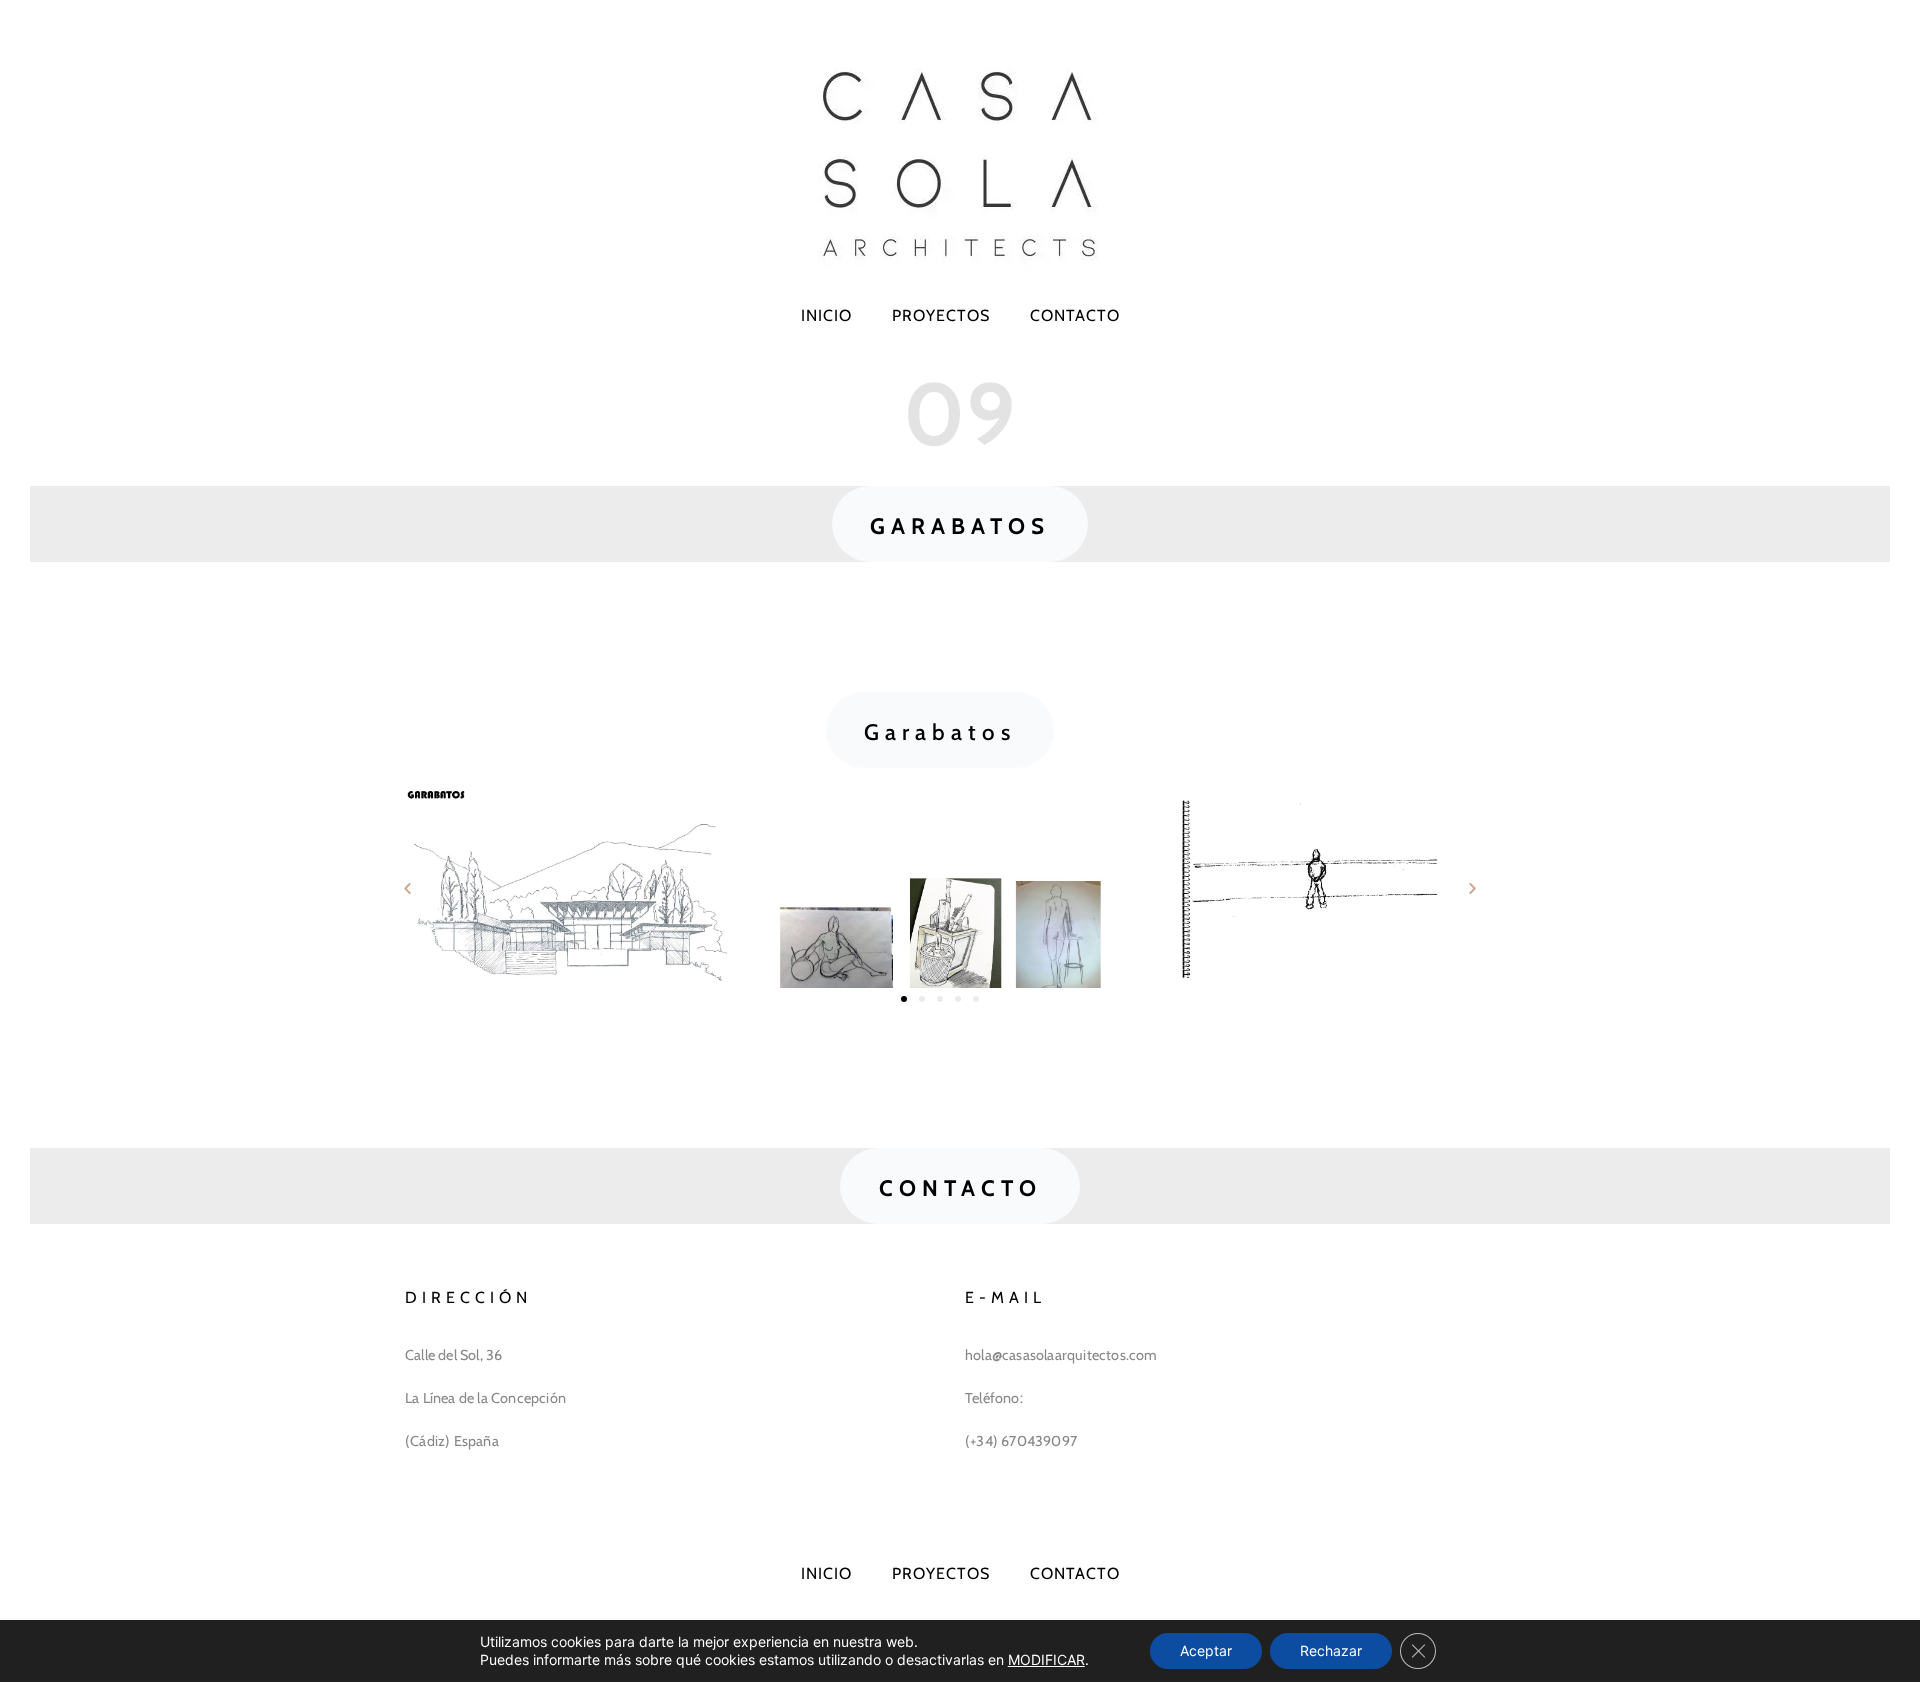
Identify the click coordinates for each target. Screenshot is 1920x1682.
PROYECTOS (941, 315)
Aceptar (1206, 1650)
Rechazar (1331, 1650)
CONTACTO (1075, 315)
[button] (960, 524)
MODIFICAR (1046, 1659)
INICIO (826, 315)
